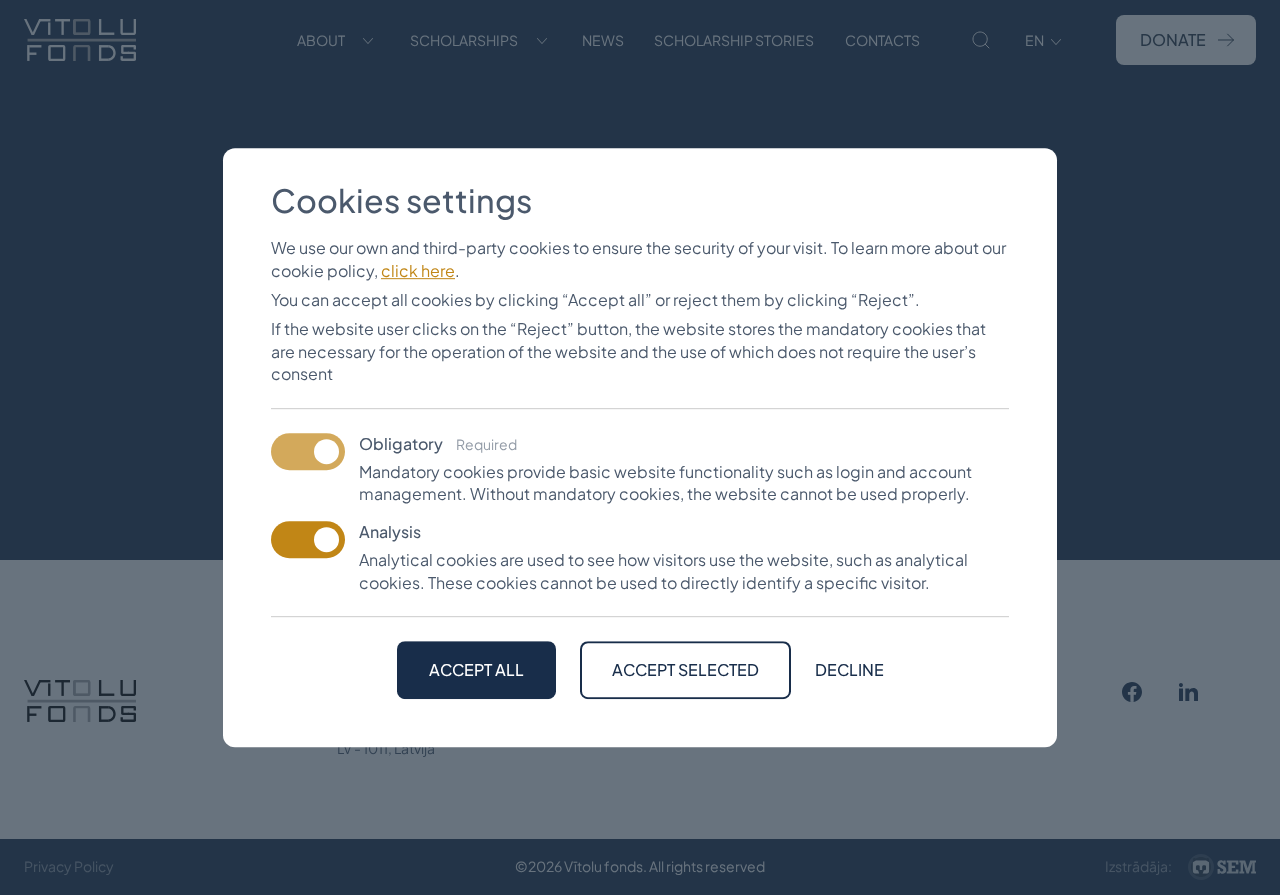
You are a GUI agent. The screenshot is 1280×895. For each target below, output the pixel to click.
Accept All (476, 669)
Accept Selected (685, 669)
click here (418, 270)
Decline (849, 670)
